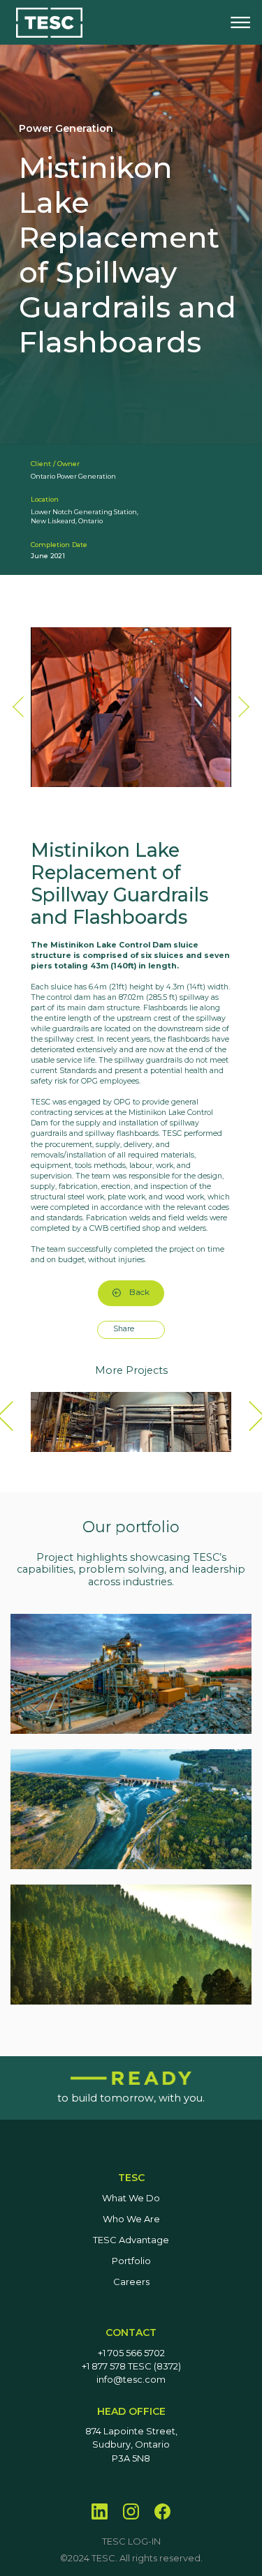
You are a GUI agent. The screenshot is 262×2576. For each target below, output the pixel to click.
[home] (49, 23)
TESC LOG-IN (131, 2541)
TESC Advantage (131, 2240)
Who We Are (131, 2219)
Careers (131, 2282)
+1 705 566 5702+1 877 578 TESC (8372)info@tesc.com (131, 2367)
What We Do (131, 2198)
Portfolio (131, 2261)
